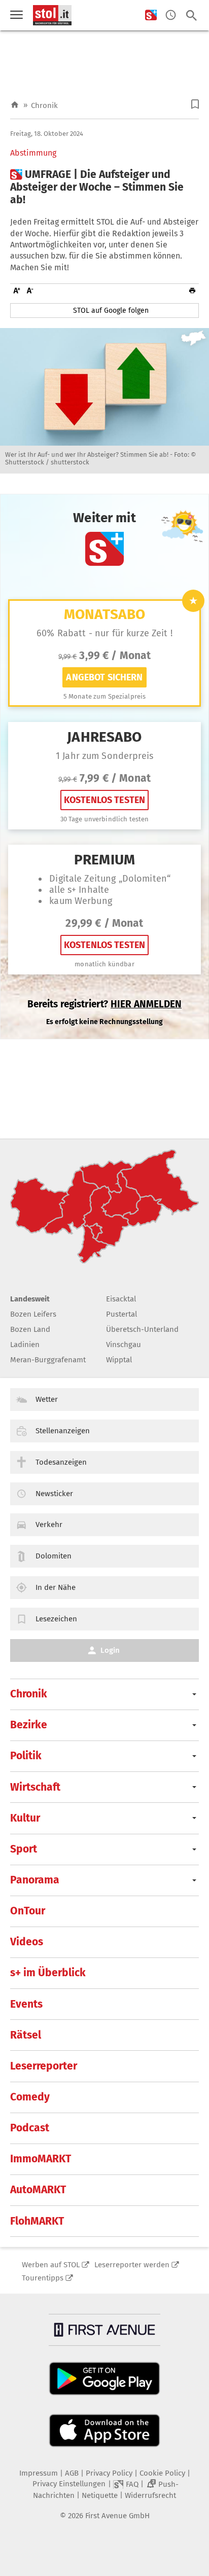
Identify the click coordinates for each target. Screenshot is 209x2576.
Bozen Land (30, 1329)
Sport (24, 1849)
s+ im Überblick (48, 1973)
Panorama (35, 1880)
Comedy (30, 2097)
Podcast (30, 2128)
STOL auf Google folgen (111, 311)
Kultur (25, 1818)
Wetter (47, 1399)
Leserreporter (44, 2066)
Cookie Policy (162, 2473)
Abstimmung (33, 153)
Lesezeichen (56, 1619)
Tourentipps (43, 2278)
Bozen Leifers (33, 1314)
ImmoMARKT (41, 2159)
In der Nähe (56, 1587)
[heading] (104, 188)
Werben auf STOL (51, 2265)
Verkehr (49, 1525)
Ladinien (25, 1345)
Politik (26, 1756)
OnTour (28, 1911)
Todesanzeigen (61, 1462)
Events (26, 2004)
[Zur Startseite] (15, 105)
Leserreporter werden (132, 2265)
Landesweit (30, 1299)
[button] (195, 104)
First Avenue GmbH (117, 2516)
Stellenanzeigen (63, 1431)
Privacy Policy (109, 2473)
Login (110, 1650)
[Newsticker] (171, 15)
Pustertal (121, 1314)
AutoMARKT (38, 2190)
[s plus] (151, 15)
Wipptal (119, 1360)
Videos (27, 1942)
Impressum (39, 2473)
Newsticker (54, 1494)
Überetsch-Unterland (142, 1329)
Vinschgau (124, 1345)
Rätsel (26, 2035)
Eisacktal (121, 1299)
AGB (72, 2473)
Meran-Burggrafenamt (48, 1360)
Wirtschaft (35, 1787)
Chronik (44, 105)
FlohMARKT (37, 2221)
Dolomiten (54, 1556)
